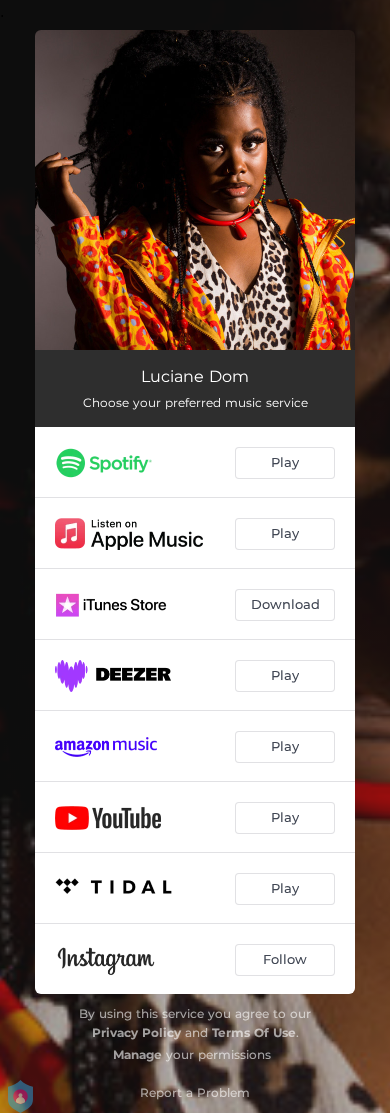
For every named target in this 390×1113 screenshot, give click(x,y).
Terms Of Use (254, 1032)
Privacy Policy (136, 1032)
